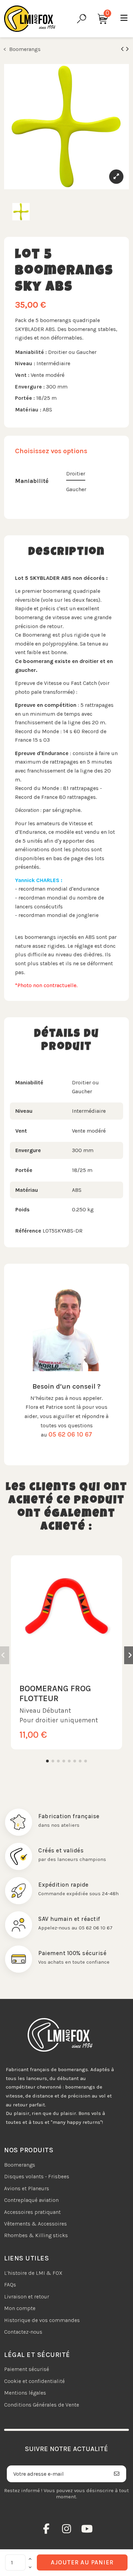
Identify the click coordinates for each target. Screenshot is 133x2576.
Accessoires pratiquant (32, 2212)
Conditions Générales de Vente (42, 2405)
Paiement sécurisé (27, 2369)
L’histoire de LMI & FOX (33, 2273)
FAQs (10, 2285)
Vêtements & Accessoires (35, 2224)
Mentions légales (25, 2393)
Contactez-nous (23, 2332)
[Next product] (127, 49)
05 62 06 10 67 (70, 1434)
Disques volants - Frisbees (37, 2176)
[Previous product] (123, 49)
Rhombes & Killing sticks (36, 2235)
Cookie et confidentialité (34, 2381)
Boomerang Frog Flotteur (55, 1693)
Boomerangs (20, 2165)
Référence (28, 1231)
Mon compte (20, 2308)
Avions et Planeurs (27, 2188)
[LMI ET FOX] (30, 19)
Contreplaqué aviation (31, 2200)
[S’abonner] (117, 2474)
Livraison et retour (27, 2297)
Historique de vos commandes (42, 2320)
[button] (47, 1761)
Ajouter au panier (82, 2562)
